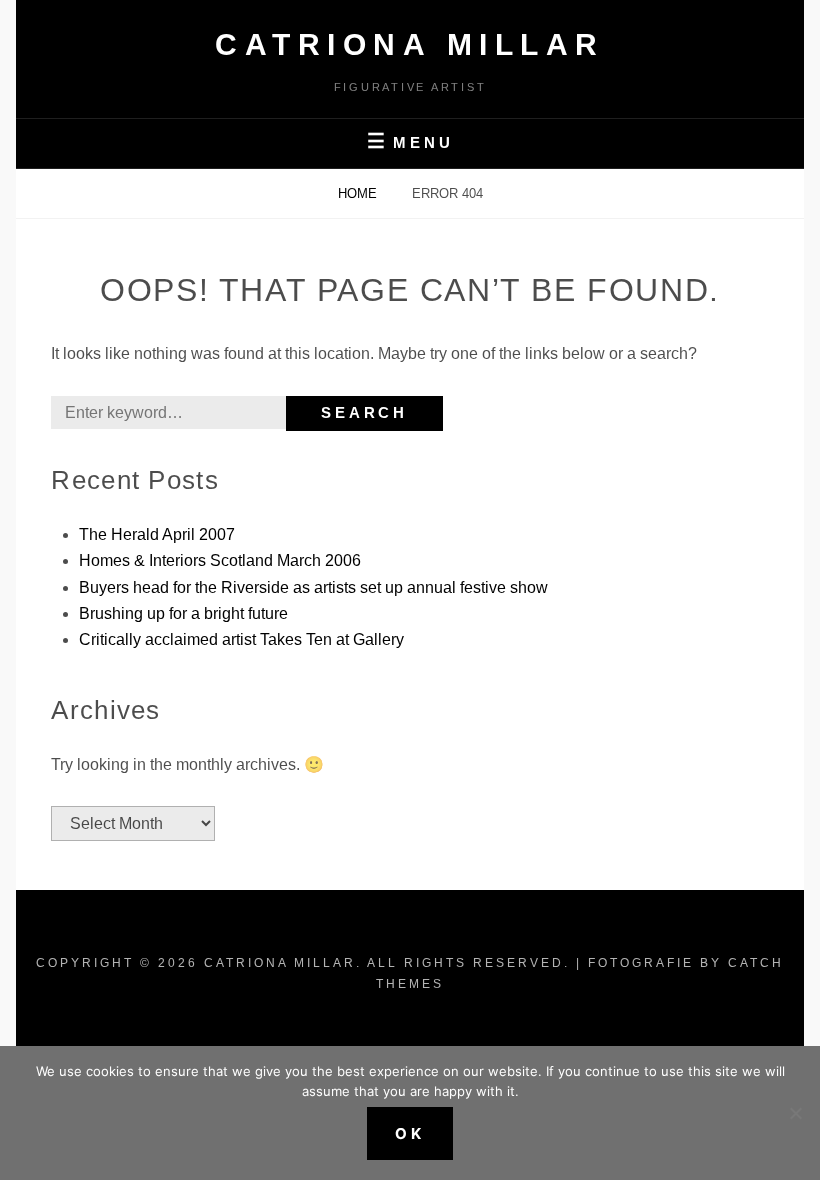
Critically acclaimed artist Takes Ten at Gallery (241, 639)
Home (359, 193)
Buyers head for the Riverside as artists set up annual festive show (313, 587)
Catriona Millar (410, 44)
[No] (795, 1113)
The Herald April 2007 (157, 534)
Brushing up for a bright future (183, 613)
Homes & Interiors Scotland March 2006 (220, 560)
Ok (410, 1133)
